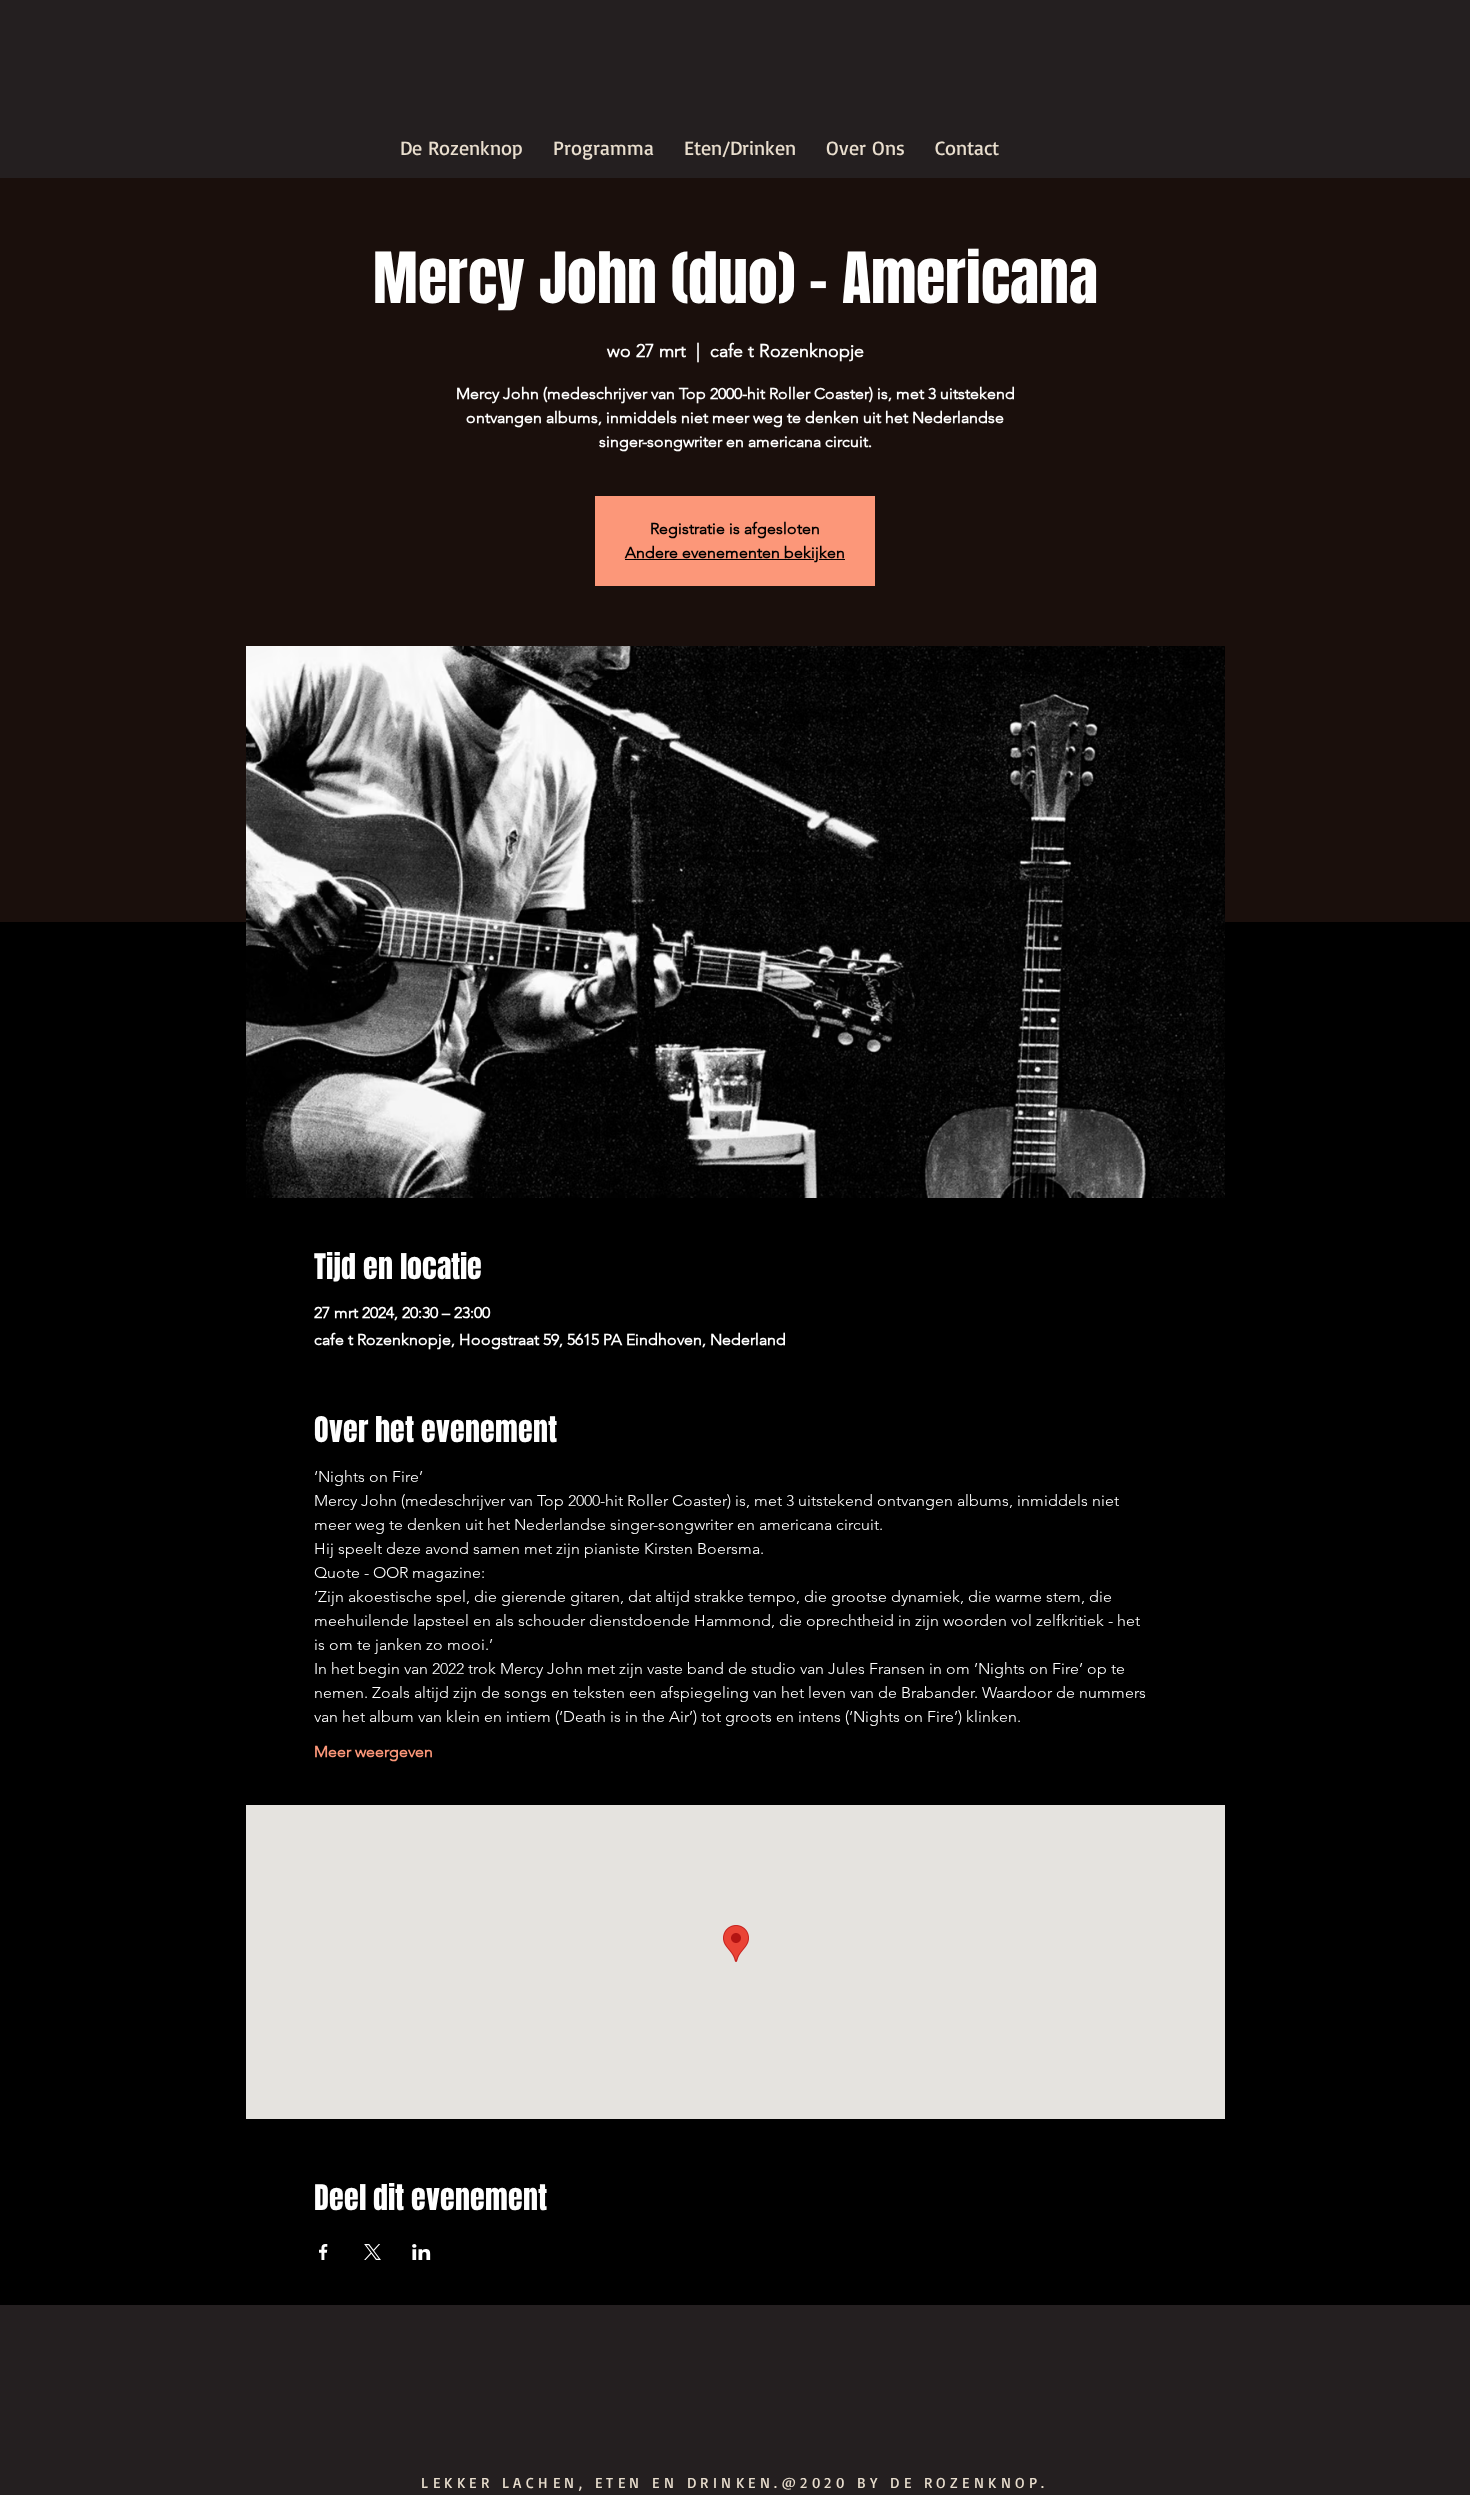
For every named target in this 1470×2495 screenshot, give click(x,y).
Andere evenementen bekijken (735, 552)
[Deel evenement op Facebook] (323, 2252)
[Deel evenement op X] (372, 2252)
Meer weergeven (373, 1751)
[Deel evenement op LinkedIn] (421, 2252)
